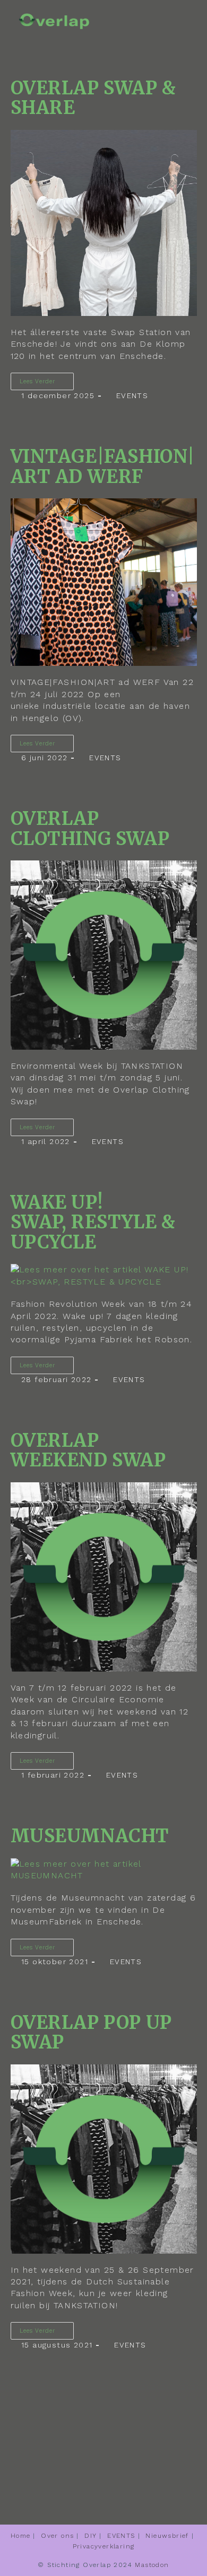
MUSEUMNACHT (90, 1836)
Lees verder (47, 379)
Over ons (57, 2536)
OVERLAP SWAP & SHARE (93, 98)
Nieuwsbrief (167, 2536)
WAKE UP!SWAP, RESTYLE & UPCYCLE (93, 1222)
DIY (90, 2536)
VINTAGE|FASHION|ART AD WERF (103, 467)
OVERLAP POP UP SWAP (91, 2033)
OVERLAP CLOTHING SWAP (90, 829)
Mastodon (152, 2565)
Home (21, 2536)
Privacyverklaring (104, 2546)
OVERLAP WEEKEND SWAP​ (88, 1450)
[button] (174, 17)
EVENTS (132, 395)
